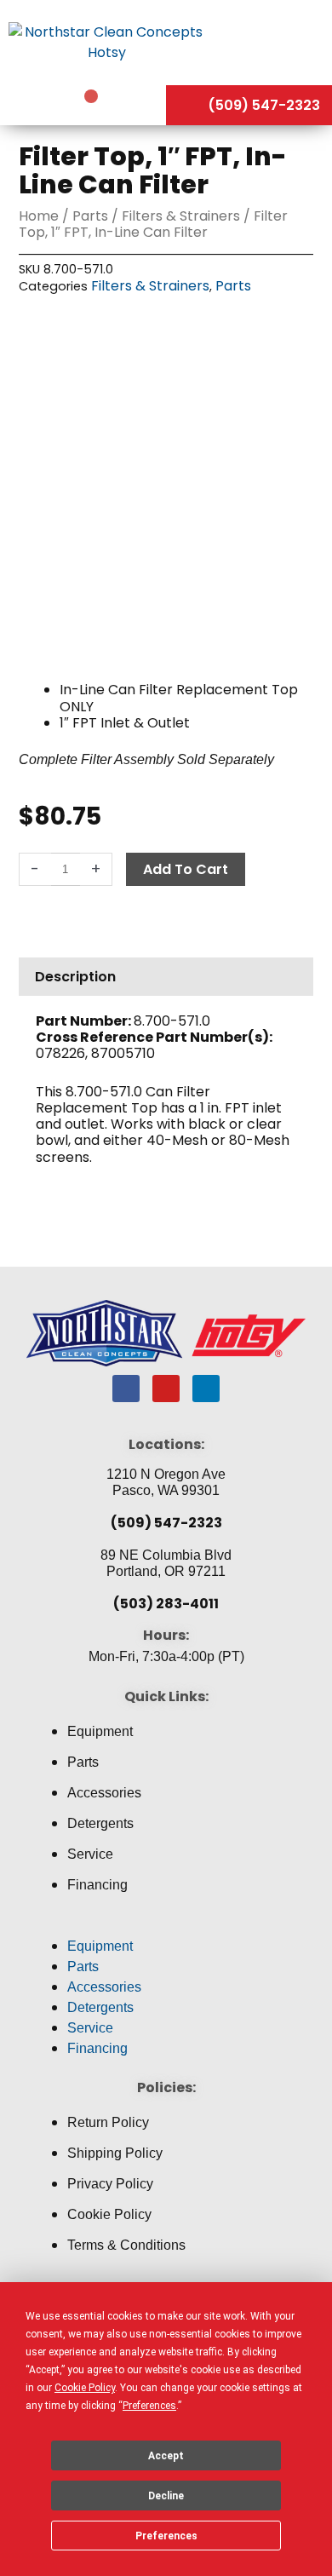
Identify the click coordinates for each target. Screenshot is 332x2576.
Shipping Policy (115, 2153)
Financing (97, 1885)
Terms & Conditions (126, 2245)
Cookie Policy (109, 2214)
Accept (166, 2456)
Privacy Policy (110, 2184)
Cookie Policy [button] (85, 2388)
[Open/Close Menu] (272, 42)
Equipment (100, 1731)
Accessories (104, 1793)
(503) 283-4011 (166, 1604)
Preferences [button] (149, 2406)
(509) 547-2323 (166, 1523)
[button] (166, 1926)
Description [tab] (75, 977)
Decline (166, 2496)
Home (39, 216)
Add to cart (186, 869)
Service (90, 1854)
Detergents (100, 1823)
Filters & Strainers (181, 216)
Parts (90, 216)
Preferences (166, 2536)
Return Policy (108, 2122)
